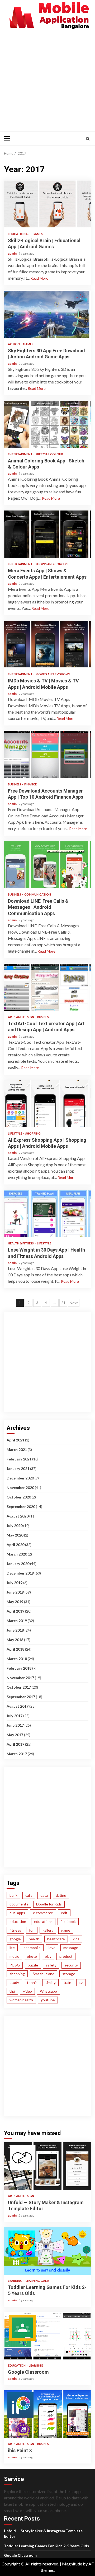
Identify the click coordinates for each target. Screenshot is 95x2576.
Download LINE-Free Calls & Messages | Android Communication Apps (47, 865)
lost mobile (32, 1948)
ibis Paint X (47, 2414)
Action (14, 344)
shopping (17, 1974)
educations (43, 1921)
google (15, 1939)
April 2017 (15, 1744)
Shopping (33, 1133)
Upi (12, 1991)
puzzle (33, 1965)
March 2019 (17, 1621)
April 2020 (15, 1545)
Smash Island (44, 1974)
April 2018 (15, 1649)
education (18, 1921)
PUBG (15, 1965)
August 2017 (18, 1706)
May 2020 (15, 1535)
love (52, 1948)
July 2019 (15, 1583)
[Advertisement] (47, 80)
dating (61, 1895)
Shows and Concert (52, 564)
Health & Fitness (21, 1243)
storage (69, 1974)
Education (17, 2365)
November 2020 (20, 1488)
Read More (39, 278)
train (67, 1982)
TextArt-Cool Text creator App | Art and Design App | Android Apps (47, 987)
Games (38, 234)
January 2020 (18, 1564)
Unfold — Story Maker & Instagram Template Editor (47, 2166)
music (14, 1956)
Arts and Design (21, 1017)
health (34, 1939)
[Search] (88, 139)
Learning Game (37, 2281)
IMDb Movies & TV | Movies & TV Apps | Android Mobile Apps (47, 644)
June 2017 (15, 1725)
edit (64, 1913)
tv (81, 1982)
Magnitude (72, 2564)
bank (13, 1895)
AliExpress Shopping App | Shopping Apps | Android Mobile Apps (47, 1104)
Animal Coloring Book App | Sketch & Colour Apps (47, 424)
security (71, 1965)
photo (32, 1956)
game (66, 1930)
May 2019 (15, 1602)
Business (15, 784)
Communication (38, 894)
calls (29, 1895)
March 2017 (17, 1754)
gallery (48, 1930)
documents (19, 1904)
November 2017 (20, 1678)
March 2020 (17, 1554)
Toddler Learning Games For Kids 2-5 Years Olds (47, 2251)
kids (76, 1939)
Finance (30, 784)
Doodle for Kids (49, 1904)
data (44, 1895)
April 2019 (15, 1611)
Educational (19, 234)
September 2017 (21, 1697)
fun (32, 1930)
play (48, 1956)
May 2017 (15, 1735)
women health (21, 2000)
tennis (32, 1982)
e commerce (43, 1913)
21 (63, 1303)
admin (13, 253)
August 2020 (18, 1516)
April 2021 (15, 1440)
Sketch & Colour (49, 454)
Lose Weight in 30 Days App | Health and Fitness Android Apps (47, 1214)
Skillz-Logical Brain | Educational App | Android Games (47, 204)
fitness (15, 1930)
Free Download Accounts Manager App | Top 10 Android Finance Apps (47, 755)
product (66, 1956)
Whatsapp (48, 1991)
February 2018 (19, 1668)
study (14, 1982)
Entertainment (20, 454)
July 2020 (15, 1526)
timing (51, 1982)
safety (51, 1965)
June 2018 (15, 1630)
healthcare (56, 1939)
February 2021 (19, 1459)
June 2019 (15, 1592)
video (27, 1991)
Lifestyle (15, 1133)
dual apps (17, 1913)
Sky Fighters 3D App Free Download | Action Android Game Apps (47, 314)
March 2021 (17, 1449)
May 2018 (15, 1640)
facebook (68, 1921)
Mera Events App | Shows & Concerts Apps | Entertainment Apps (47, 534)
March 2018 (17, 1659)
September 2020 (21, 1507)
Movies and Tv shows (53, 674)
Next (74, 1303)
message (71, 1948)
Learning (15, 2281)
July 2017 (15, 1716)
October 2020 (19, 1497)
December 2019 (20, 1573)
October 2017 (19, 1687)
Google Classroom (47, 2336)
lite (12, 1948)
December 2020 (20, 1478)
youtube (48, 2000)
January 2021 (18, 1469)
